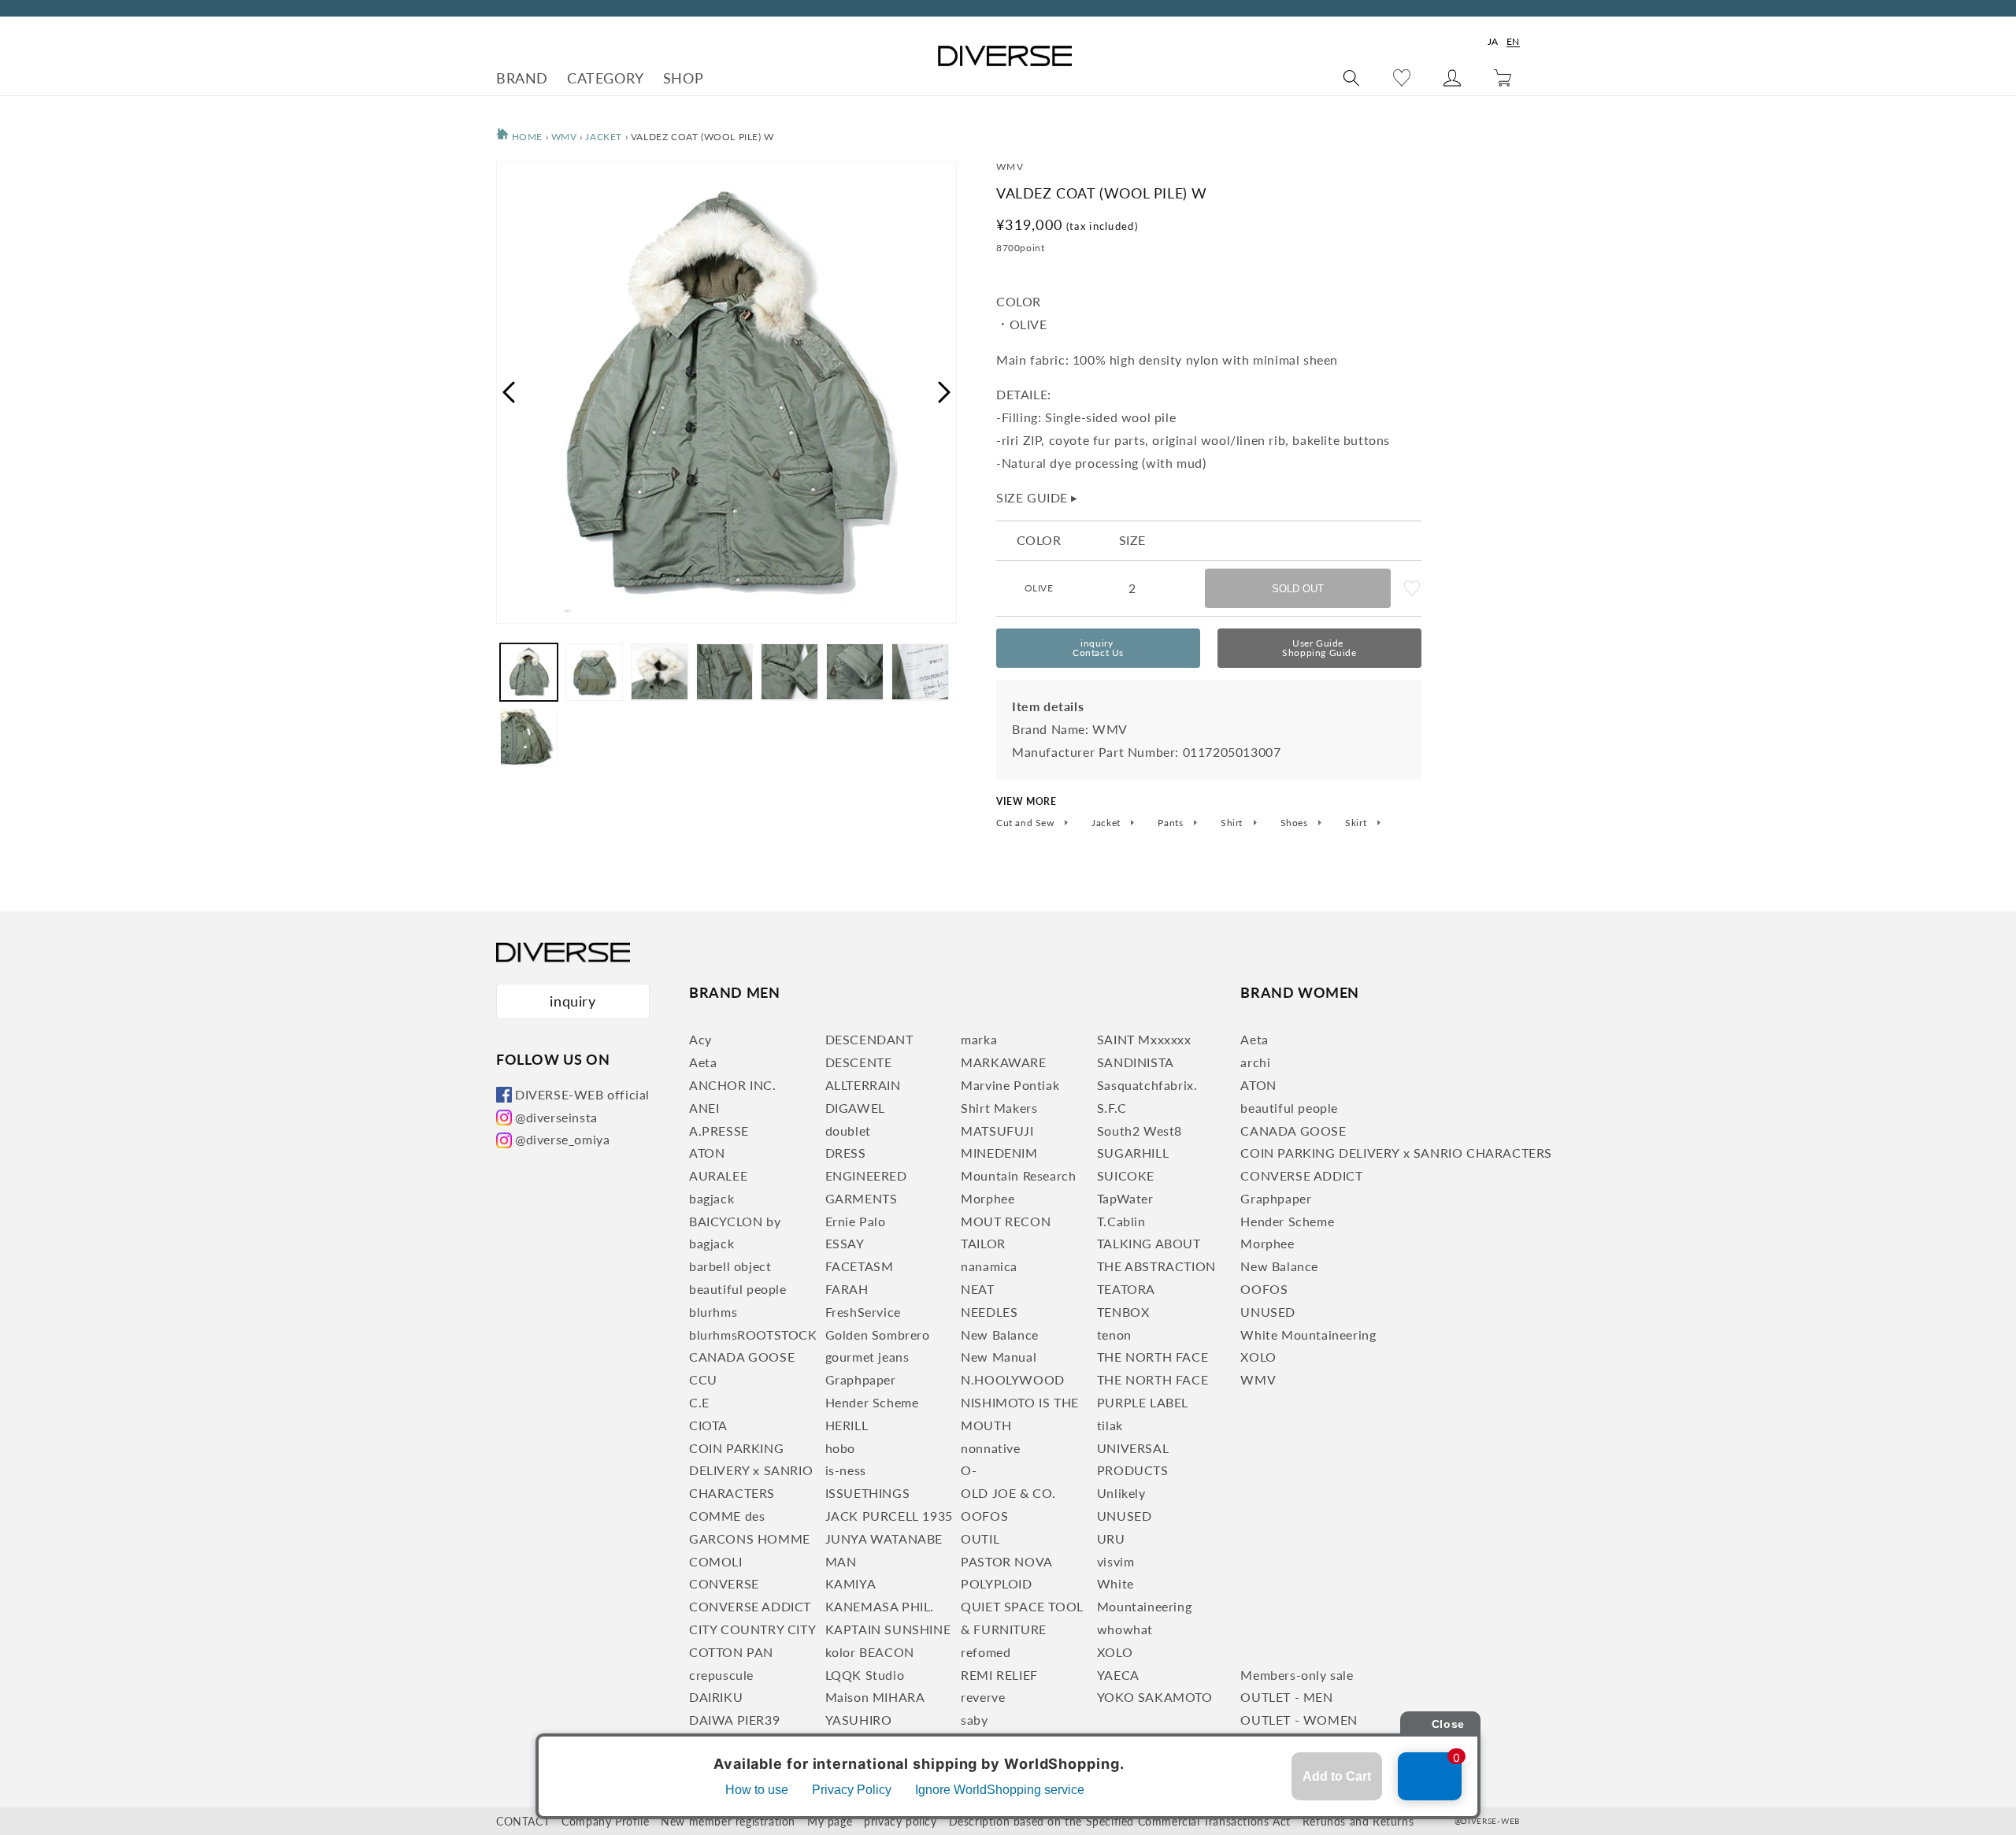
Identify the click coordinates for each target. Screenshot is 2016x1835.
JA (1493, 41)
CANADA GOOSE (742, 1357)
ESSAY (845, 1243)
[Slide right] (945, 392)
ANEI (704, 1108)
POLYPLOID (996, 1583)
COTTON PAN (731, 1652)
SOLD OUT (1298, 589)
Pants (1172, 823)
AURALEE (718, 1175)
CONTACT (523, 1821)
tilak (1110, 1425)
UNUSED (1125, 1516)
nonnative (990, 1448)
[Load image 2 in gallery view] (594, 672)
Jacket (1107, 823)
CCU (703, 1379)
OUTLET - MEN (1286, 1697)
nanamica (989, 1266)
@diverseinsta (556, 1117)
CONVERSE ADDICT (750, 1606)
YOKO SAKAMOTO (1155, 1697)
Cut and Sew (1027, 823)
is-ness (846, 1470)
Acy (700, 1039)
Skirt (1357, 823)
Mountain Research (1018, 1175)
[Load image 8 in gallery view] (529, 737)
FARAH (847, 1289)
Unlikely (1121, 1493)
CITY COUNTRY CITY (752, 1629)
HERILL (847, 1425)
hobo (840, 1448)
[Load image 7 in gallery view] (920, 672)
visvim (1116, 1561)
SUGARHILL (1133, 1153)
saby (974, 1720)
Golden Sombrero (878, 1335)
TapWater (1125, 1198)
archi (1255, 1062)
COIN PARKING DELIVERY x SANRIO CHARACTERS (751, 1471)
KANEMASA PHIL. (880, 1606)
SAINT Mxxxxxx (1144, 1039)
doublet (848, 1131)
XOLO (1115, 1652)
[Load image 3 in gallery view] (660, 672)
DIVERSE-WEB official (582, 1094)
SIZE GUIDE (1037, 497)
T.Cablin (1121, 1221)
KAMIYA (851, 1583)
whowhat (1125, 1629)
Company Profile (605, 1821)
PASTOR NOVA (1007, 1561)
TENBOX (1123, 1312)
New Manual (999, 1357)
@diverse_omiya (562, 1139)
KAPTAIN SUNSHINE (888, 1629)
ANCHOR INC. (733, 1085)
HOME (526, 137)
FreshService (863, 1312)
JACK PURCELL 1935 (889, 1516)
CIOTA (708, 1425)
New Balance (1000, 1335)
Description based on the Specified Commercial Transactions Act (1120, 1821)
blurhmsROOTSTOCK (753, 1335)
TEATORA (1126, 1289)
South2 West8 (1140, 1131)
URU (1111, 1538)
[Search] (1351, 78)
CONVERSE (724, 1583)
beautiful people (738, 1289)
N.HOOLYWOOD (1013, 1379)
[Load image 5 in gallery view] (789, 672)
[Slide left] (508, 392)
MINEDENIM (999, 1153)
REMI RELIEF (999, 1675)
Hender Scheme (872, 1402)
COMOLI (716, 1561)
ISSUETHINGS (868, 1493)
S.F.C (1112, 1108)
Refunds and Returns (1358, 1821)
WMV (564, 137)
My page (830, 1821)
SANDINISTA (1136, 1062)
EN (1513, 41)
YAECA (1118, 1675)
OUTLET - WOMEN (1299, 1720)
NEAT (977, 1289)
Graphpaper (861, 1379)
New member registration (728, 1821)
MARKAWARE (1003, 1062)
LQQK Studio (865, 1675)
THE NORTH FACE (1153, 1357)
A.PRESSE (719, 1131)
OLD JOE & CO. (1008, 1493)
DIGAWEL (855, 1108)
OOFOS (984, 1516)
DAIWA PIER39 (734, 1720)
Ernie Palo (856, 1221)
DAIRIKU (716, 1697)
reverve (983, 1697)
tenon (1114, 1335)
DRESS (846, 1153)
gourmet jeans (867, 1357)
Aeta (703, 1062)
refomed (986, 1652)
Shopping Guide (1319, 648)
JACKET (605, 137)
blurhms (713, 1312)
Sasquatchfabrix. (1147, 1085)
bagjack (712, 1198)
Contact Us (1098, 648)
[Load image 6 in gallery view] (855, 672)
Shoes (1296, 823)
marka (979, 1039)
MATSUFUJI (997, 1131)
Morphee (988, 1198)
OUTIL (980, 1538)
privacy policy (900, 1821)
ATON (707, 1153)
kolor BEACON (870, 1652)
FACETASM (860, 1266)
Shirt (1233, 823)
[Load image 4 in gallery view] (725, 672)
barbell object (730, 1266)
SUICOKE (1126, 1175)
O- (969, 1470)
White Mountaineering (1308, 1335)
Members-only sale (1297, 1675)
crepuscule (721, 1675)
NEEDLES (989, 1312)
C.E (699, 1402)
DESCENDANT (869, 1039)
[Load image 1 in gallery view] (529, 672)
